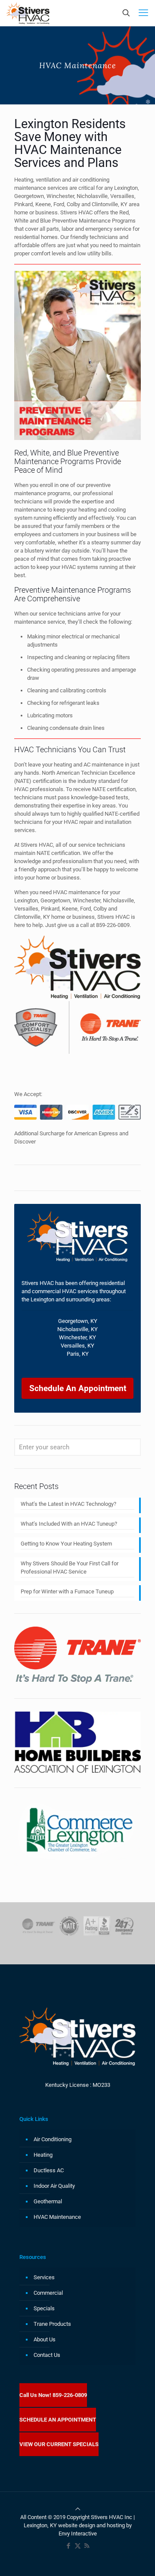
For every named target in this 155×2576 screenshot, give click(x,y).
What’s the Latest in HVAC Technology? (68, 1504)
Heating (43, 2155)
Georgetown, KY (78, 1321)
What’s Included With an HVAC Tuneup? (69, 1524)
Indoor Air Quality (54, 2186)
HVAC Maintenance (57, 2217)
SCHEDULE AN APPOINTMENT (58, 2420)
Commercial (48, 2293)
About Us (45, 2339)
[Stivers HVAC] (28, 13)
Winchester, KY (77, 1337)
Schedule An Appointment (78, 1388)
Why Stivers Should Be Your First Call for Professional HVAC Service (70, 1568)
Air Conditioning (53, 2139)
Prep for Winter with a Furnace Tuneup (67, 1591)
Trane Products (52, 2324)
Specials (44, 2308)
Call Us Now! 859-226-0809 (53, 2395)
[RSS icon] (87, 2546)
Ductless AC (49, 2170)
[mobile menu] (143, 13)
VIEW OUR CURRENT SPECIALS (59, 2444)
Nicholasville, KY (77, 1329)
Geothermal (48, 2201)
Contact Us (47, 2355)
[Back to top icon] (78, 2509)
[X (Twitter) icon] (78, 2546)
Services (44, 2277)
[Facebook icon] (69, 2546)
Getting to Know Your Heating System (66, 1544)
